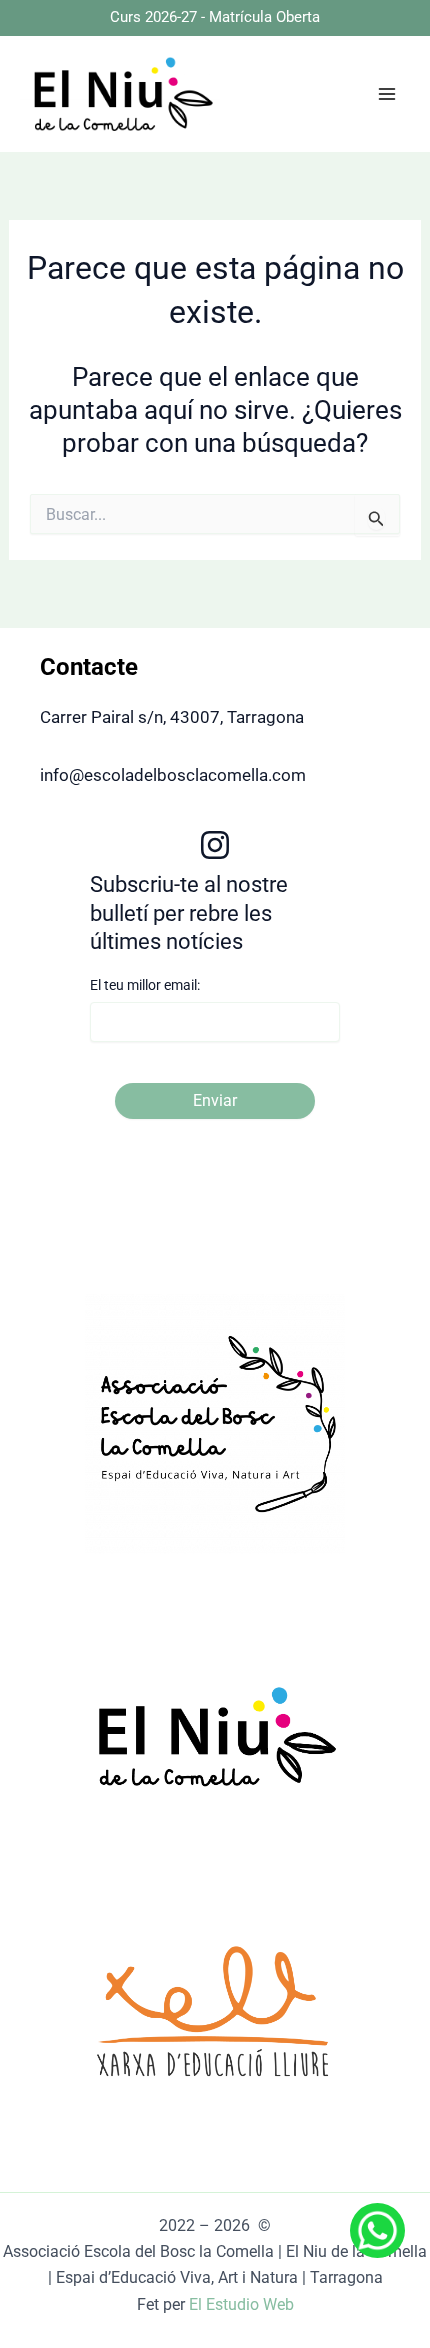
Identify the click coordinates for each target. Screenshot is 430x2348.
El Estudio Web (241, 2304)
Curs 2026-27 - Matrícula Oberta (215, 17)
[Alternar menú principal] (388, 94)
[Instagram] (215, 845)
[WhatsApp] (365, 2230)
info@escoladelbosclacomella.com (173, 775)
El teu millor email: (145, 985)
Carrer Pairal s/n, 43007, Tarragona (172, 717)
